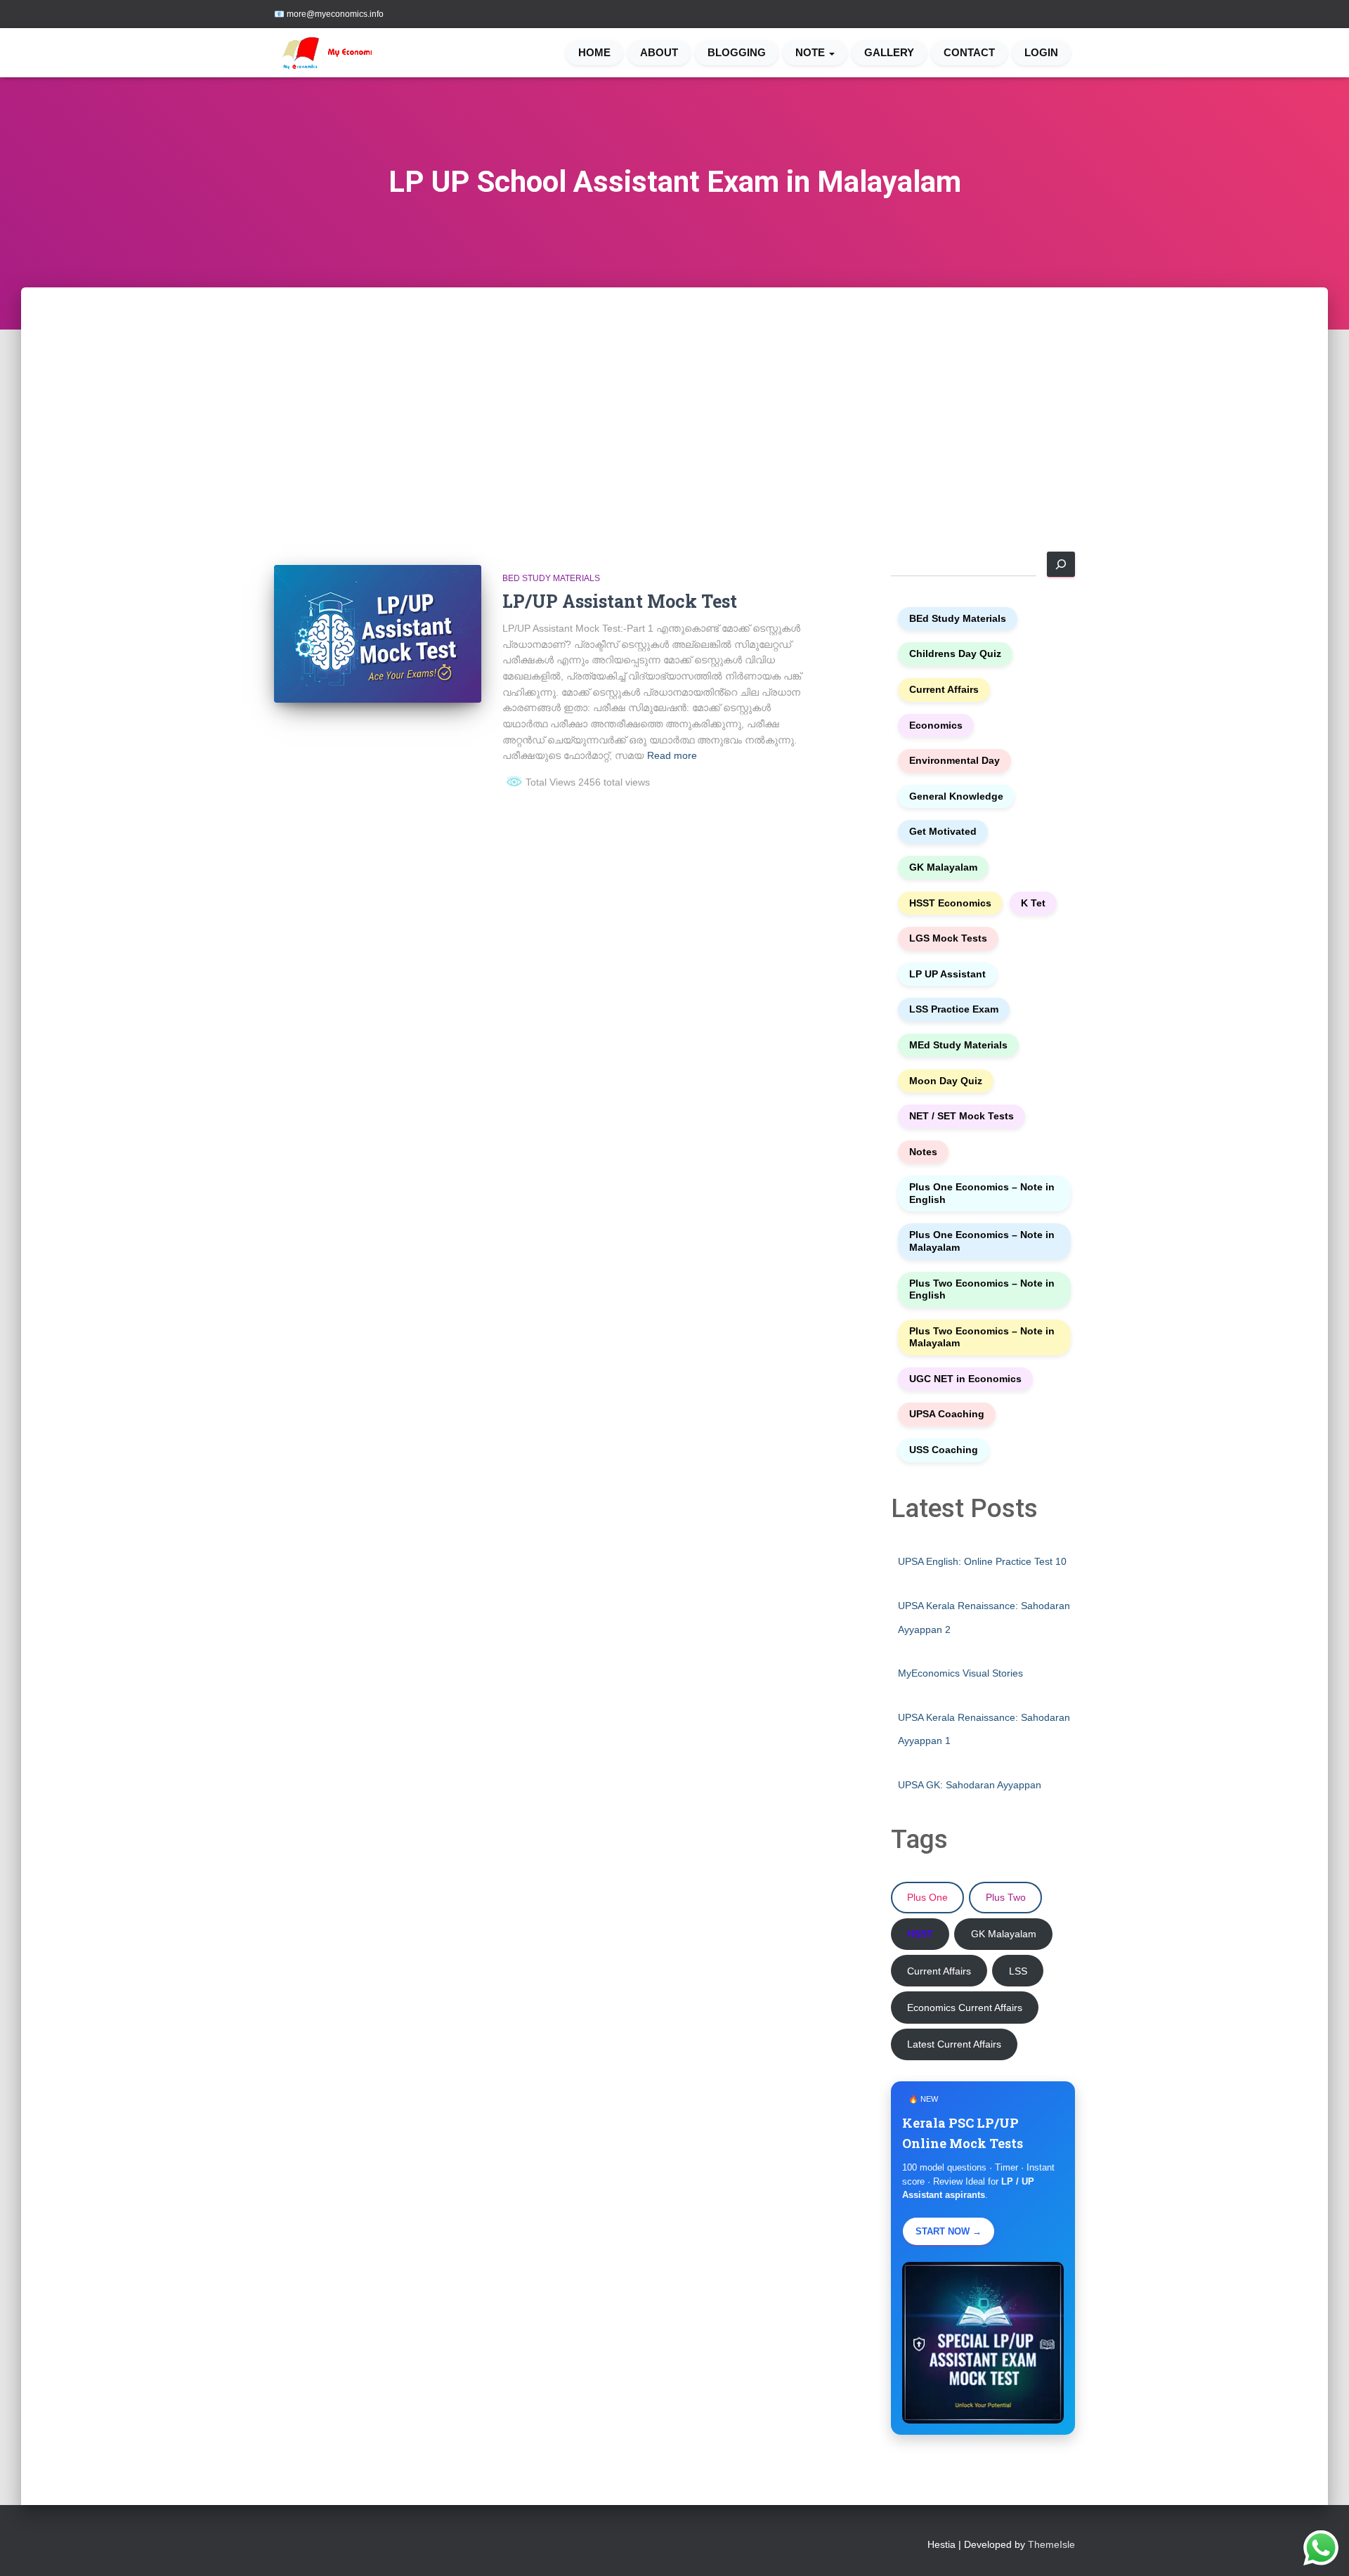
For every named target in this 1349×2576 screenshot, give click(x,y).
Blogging (737, 53)
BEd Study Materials (551, 578)
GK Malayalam (943, 867)
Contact (969, 53)
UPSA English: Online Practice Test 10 (982, 1561)
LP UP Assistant (947, 974)
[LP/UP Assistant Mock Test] (378, 634)
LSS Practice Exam (954, 1009)
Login (1041, 53)
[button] (831, 53)
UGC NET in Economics (965, 1379)
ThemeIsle (1051, 2544)
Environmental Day (954, 761)
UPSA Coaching (947, 1414)
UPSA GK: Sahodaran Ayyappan (970, 1785)
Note (812, 53)
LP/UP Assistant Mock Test (620, 601)
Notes (923, 1152)
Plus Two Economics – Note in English (982, 1290)
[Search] (1061, 564)
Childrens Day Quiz (955, 654)
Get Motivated (943, 832)
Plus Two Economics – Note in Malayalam (982, 1338)
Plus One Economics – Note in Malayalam (982, 1241)
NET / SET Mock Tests (962, 1116)
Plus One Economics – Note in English (982, 1193)
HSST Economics (950, 903)
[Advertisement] (674, 393)
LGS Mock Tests (948, 938)
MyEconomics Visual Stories (960, 1673)
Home (594, 53)
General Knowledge (956, 796)
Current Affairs (944, 690)
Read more (672, 755)
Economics (936, 726)
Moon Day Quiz (946, 1081)
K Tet (1033, 903)
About (659, 53)
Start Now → (949, 2231)
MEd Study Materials (958, 1045)
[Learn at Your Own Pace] (332, 53)
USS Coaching (944, 1450)
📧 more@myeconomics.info (329, 14)
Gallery (889, 53)
